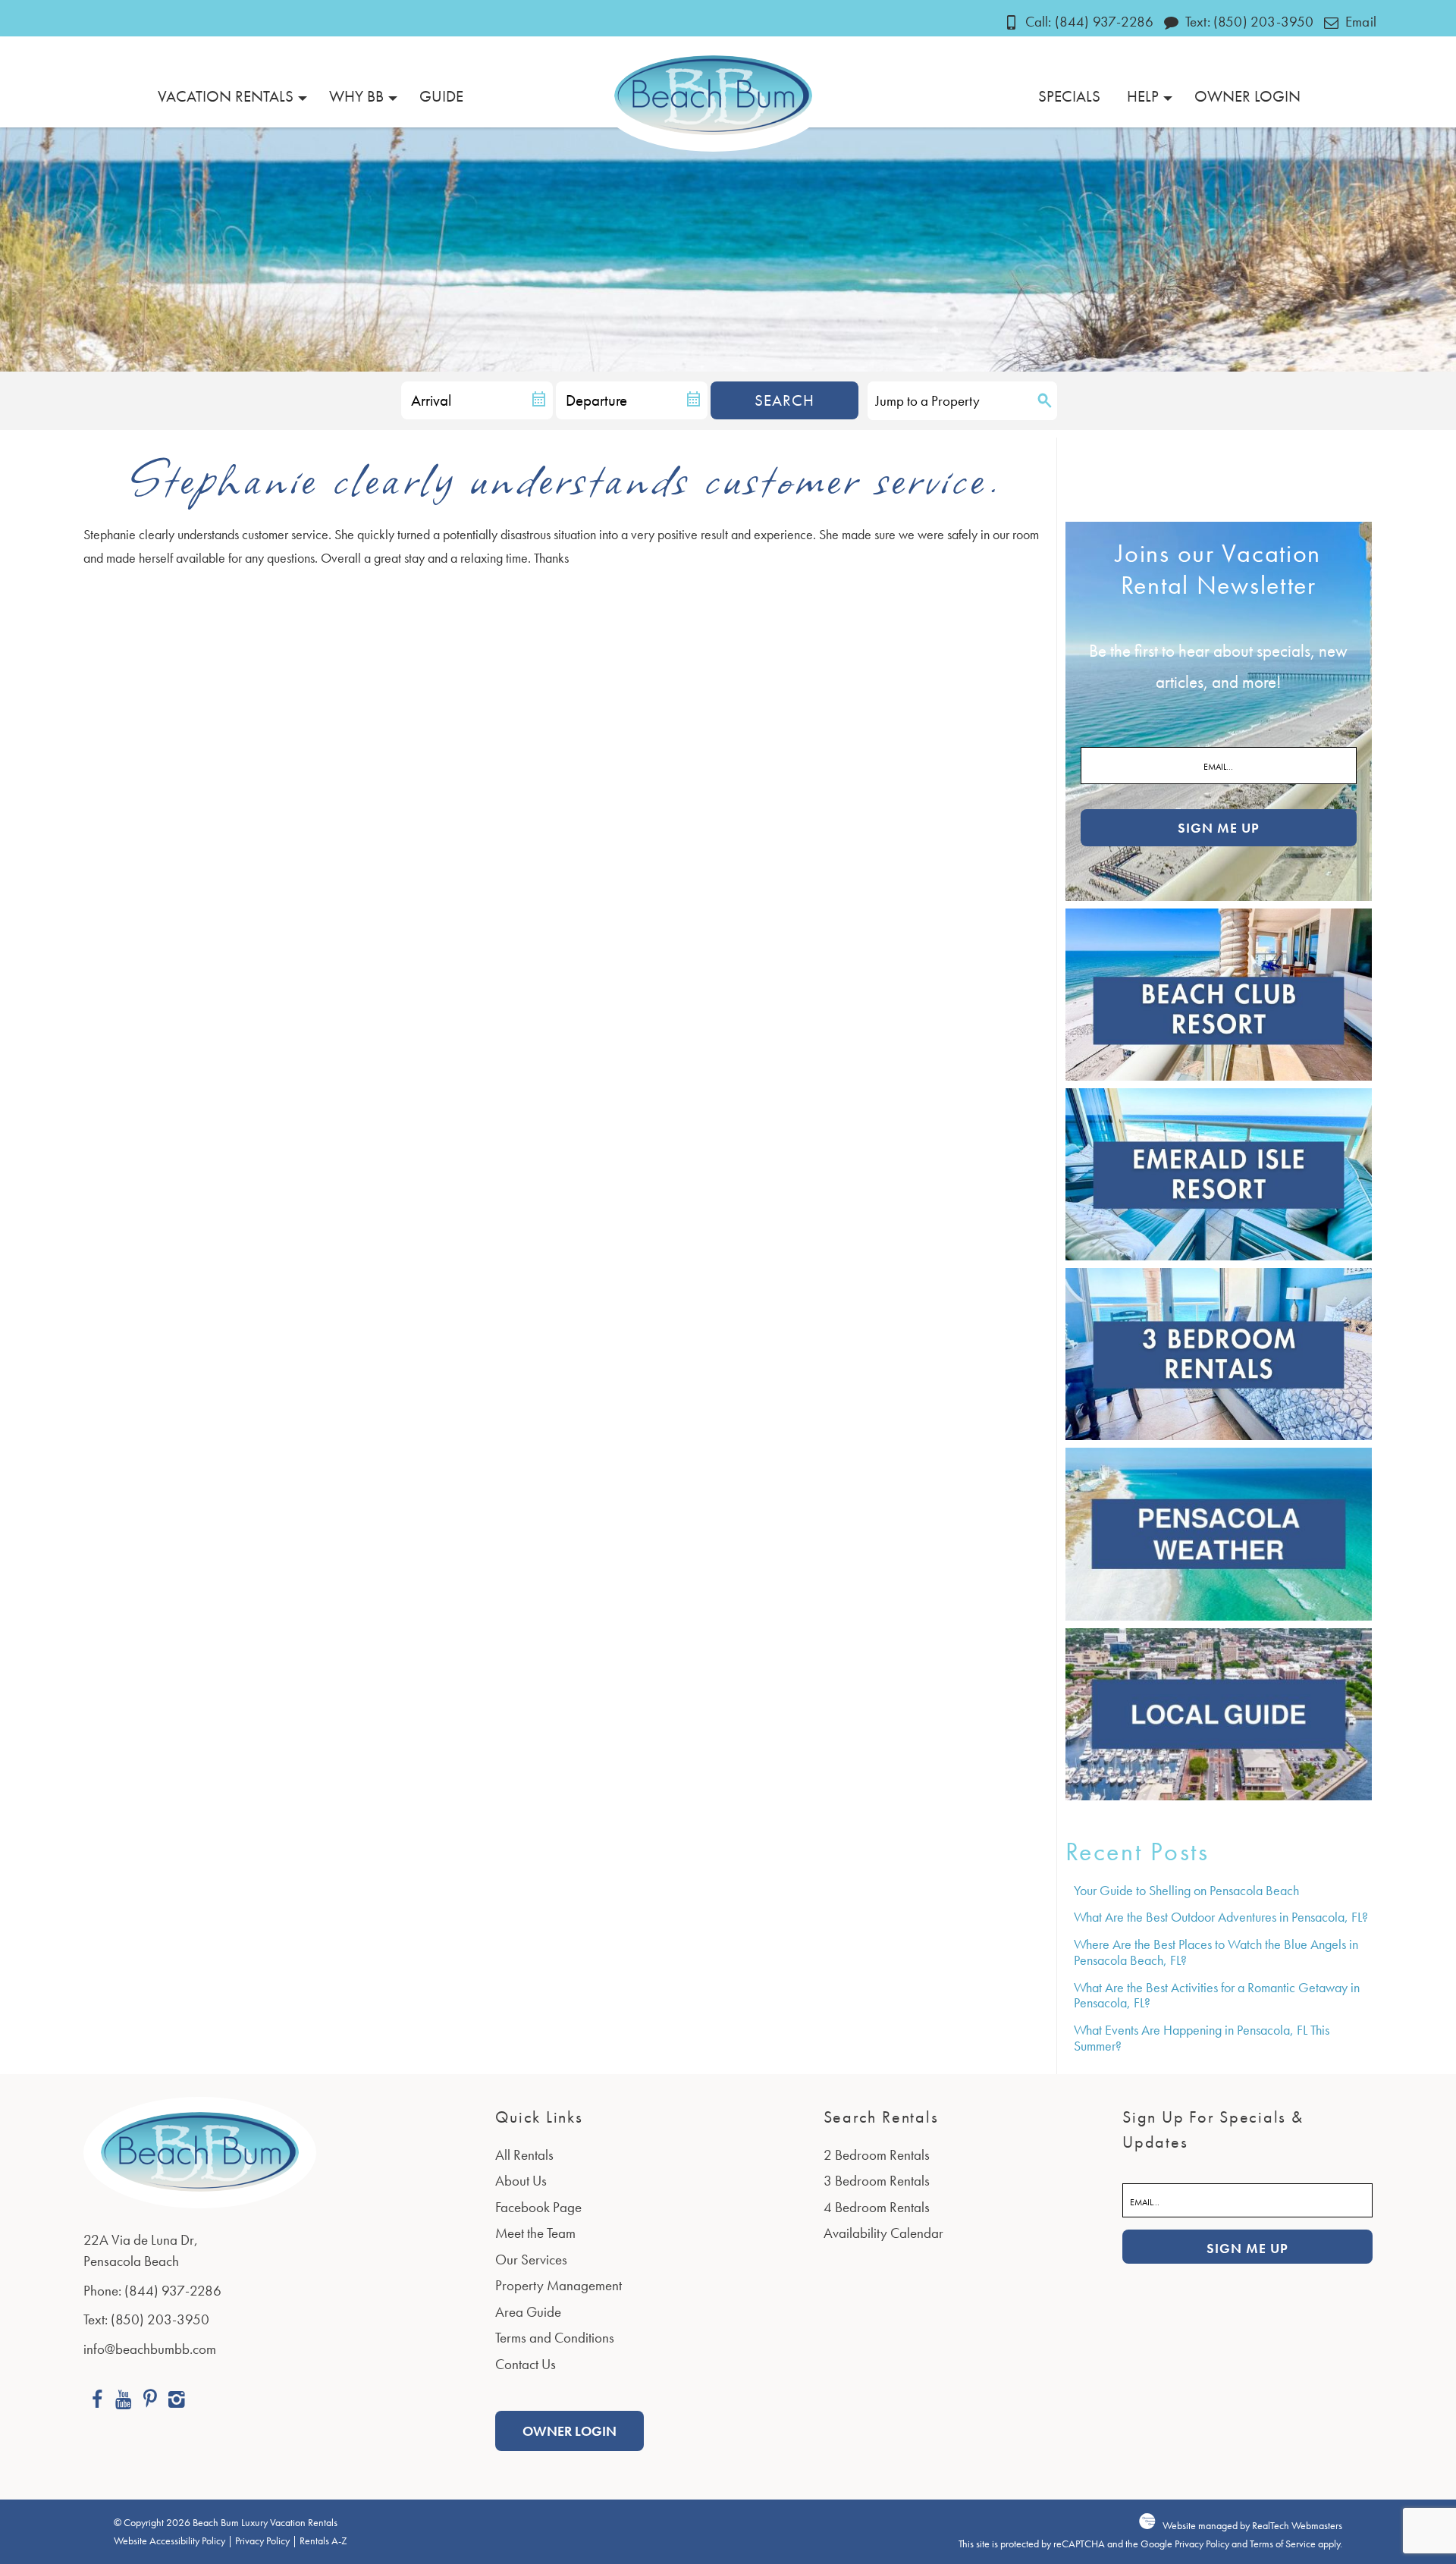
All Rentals (524, 2155)
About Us (521, 2181)
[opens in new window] (97, 2401)
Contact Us (526, 2364)
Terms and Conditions (555, 2338)
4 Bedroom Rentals (877, 2207)
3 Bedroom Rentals (877, 2181)
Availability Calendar (883, 2233)
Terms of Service (1283, 2544)
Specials (1069, 96)
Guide (441, 96)
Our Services (531, 2260)
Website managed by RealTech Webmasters (1252, 2526)
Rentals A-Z (323, 2541)
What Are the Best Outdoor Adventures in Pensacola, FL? (1221, 1917)
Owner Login (1247, 96)
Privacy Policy (262, 2541)
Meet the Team (535, 2233)
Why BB (356, 96)
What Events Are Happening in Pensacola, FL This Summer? (1202, 2038)
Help (1143, 96)
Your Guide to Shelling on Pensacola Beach (1186, 1890)
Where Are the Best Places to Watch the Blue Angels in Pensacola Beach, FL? (1216, 1952)
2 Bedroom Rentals (877, 2155)
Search (784, 400)
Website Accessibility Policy (169, 2541)
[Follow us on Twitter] (150, 2401)
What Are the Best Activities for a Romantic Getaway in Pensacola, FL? (1217, 1995)
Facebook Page (538, 2207)
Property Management (559, 2285)
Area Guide (528, 2312)
